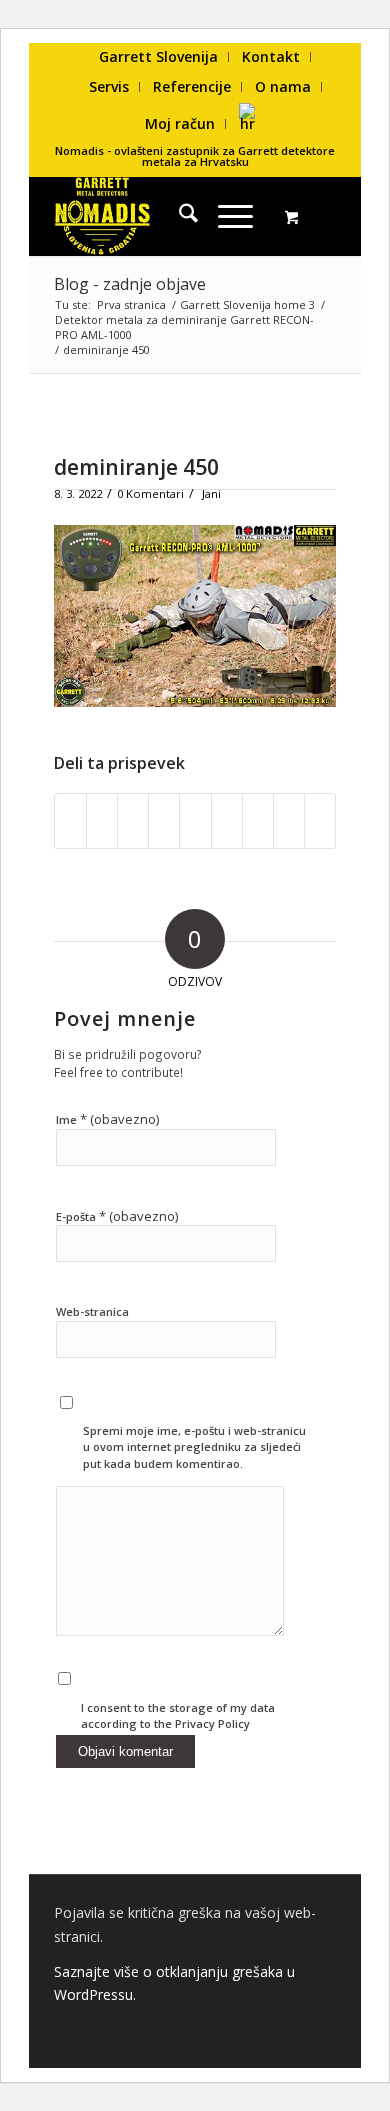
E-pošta (117, 1216)
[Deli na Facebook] (70, 821)
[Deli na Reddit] (289, 821)
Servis (109, 86)
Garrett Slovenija (158, 56)
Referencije (192, 86)
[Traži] (178, 216)
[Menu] (225, 216)
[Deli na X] (102, 821)
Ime (107, 1119)
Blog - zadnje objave (130, 284)
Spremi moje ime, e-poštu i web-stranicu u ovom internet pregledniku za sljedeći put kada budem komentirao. (194, 1447)
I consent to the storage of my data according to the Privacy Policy (178, 1716)
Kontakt (271, 56)
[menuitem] (159, 57)
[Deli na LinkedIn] (195, 821)
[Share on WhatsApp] (133, 821)
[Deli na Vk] (258, 821)
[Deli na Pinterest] (164, 821)
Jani (211, 493)
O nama (283, 86)
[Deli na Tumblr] (227, 821)
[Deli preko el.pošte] (320, 821)
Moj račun (180, 123)
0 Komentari (150, 493)
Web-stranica (92, 1311)
